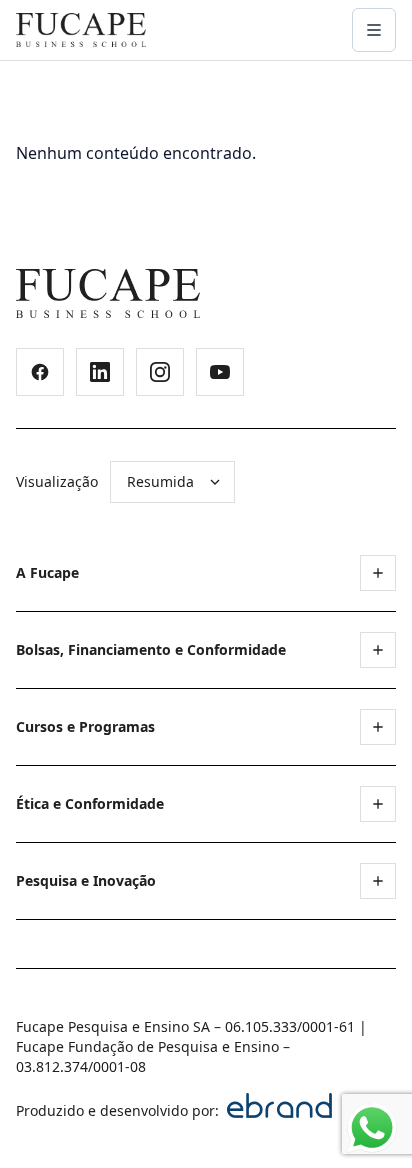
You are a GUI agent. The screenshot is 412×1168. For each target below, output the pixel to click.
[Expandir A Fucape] (378, 573)
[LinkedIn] (100, 372)
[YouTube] (220, 372)
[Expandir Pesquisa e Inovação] (378, 881)
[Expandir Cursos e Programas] (378, 727)
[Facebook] (40, 372)
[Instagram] (160, 372)
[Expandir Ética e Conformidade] (378, 804)
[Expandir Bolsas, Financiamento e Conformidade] (378, 650)
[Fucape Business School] (108, 293)
